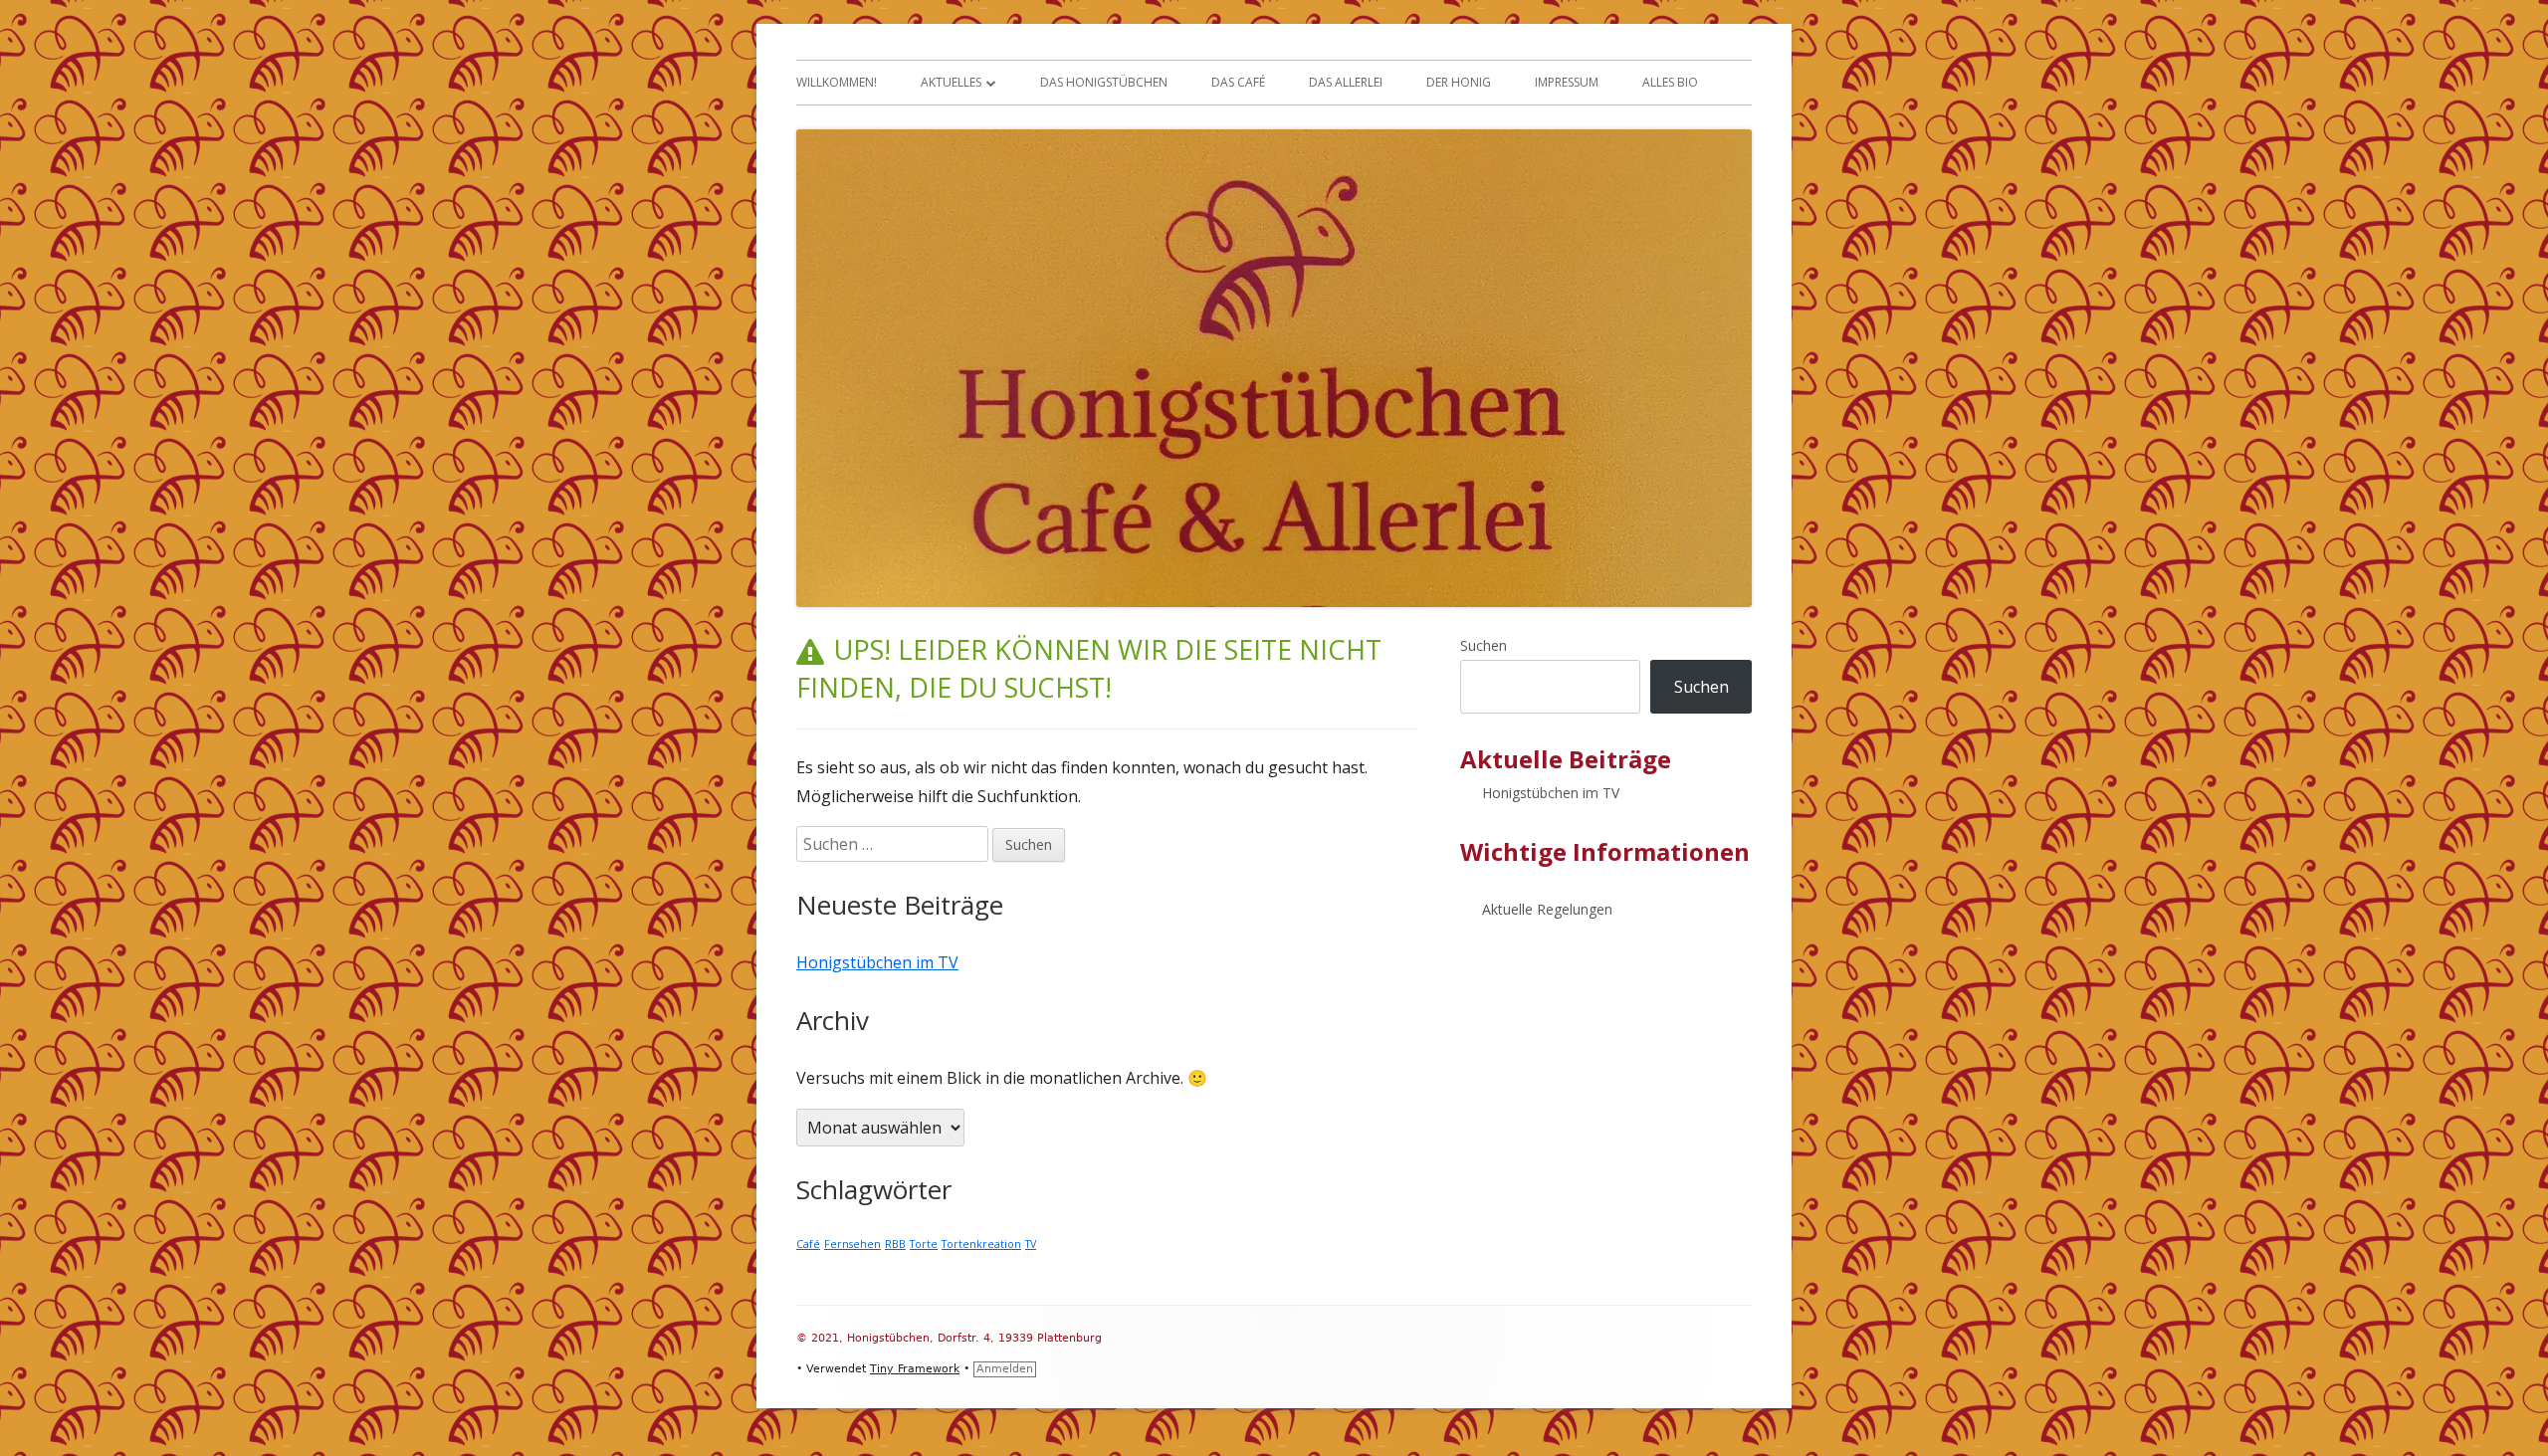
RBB (895, 1244)
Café (808, 1244)
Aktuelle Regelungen (1547, 909)
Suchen (1484, 645)
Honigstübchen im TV (877, 962)
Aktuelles (951, 82)
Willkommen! (837, 82)
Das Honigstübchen (1104, 82)
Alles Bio (1670, 82)
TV (1031, 1244)
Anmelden (1005, 1369)
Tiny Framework (915, 1369)
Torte (924, 1244)
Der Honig (1459, 82)
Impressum (1567, 82)
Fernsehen (852, 1244)
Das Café (1238, 82)
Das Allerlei (1346, 82)
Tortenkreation (981, 1244)
